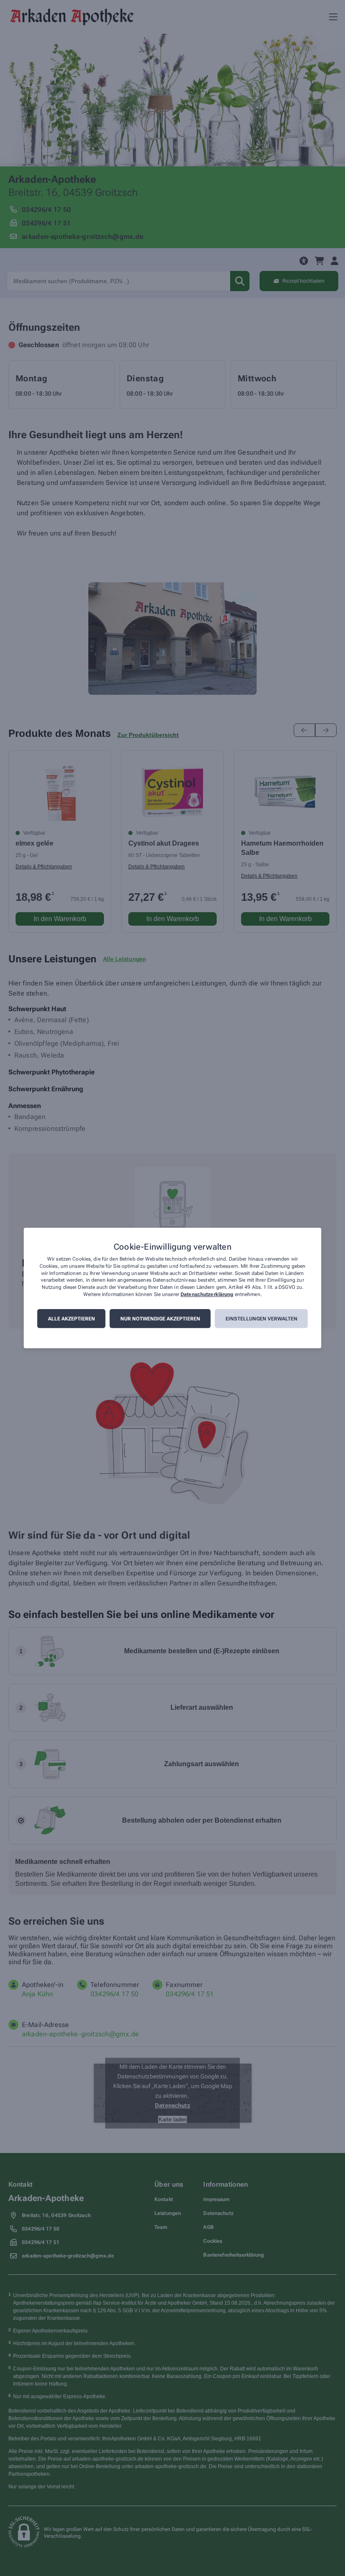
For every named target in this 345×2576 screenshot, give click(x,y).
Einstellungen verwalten (261, 1319)
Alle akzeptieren (72, 1319)
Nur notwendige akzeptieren (160, 1319)
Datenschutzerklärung (207, 1294)
